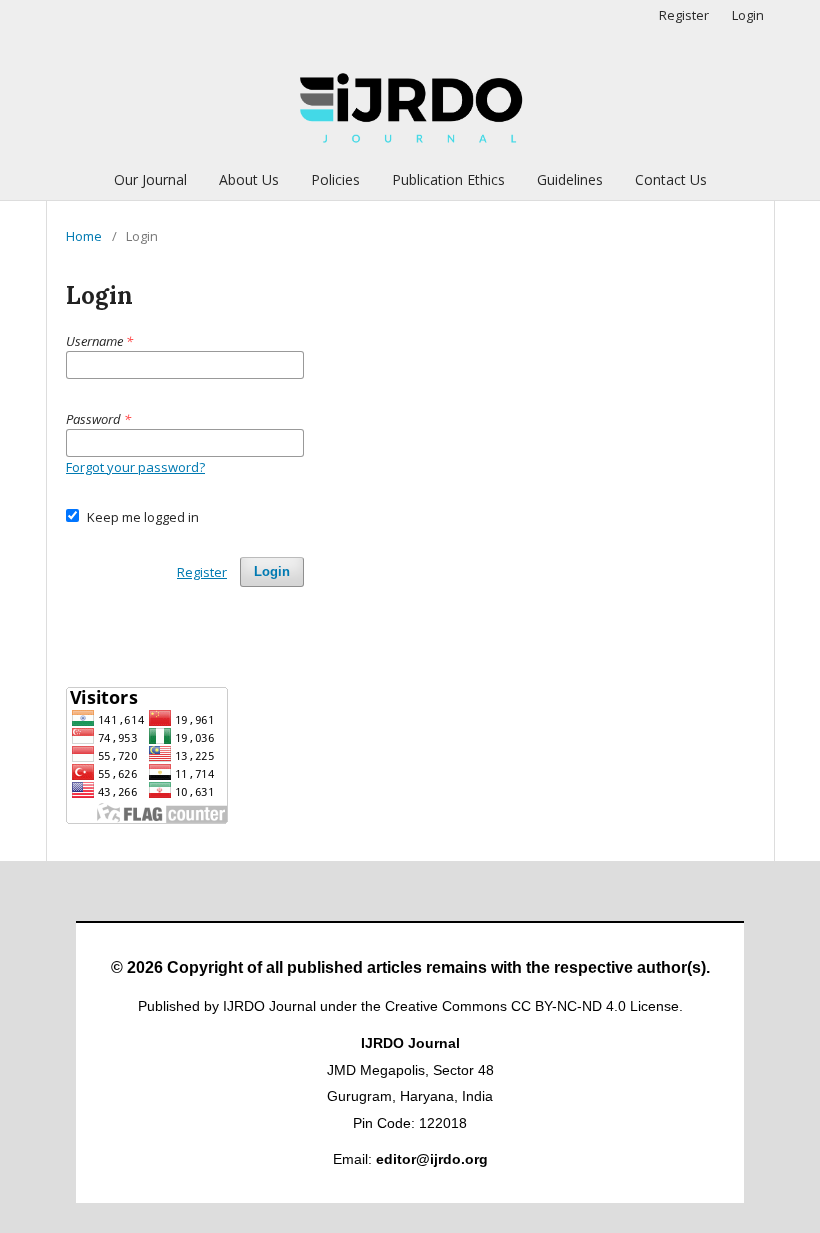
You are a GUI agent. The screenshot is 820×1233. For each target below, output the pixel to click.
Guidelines (570, 179)
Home (84, 236)
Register (684, 15)
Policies (335, 179)
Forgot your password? (135, 467)
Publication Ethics (448, 179)
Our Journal (150, 179)
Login (748, 15)
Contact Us (671, 179)
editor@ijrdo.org (432, 1159)
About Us (249, 179)
